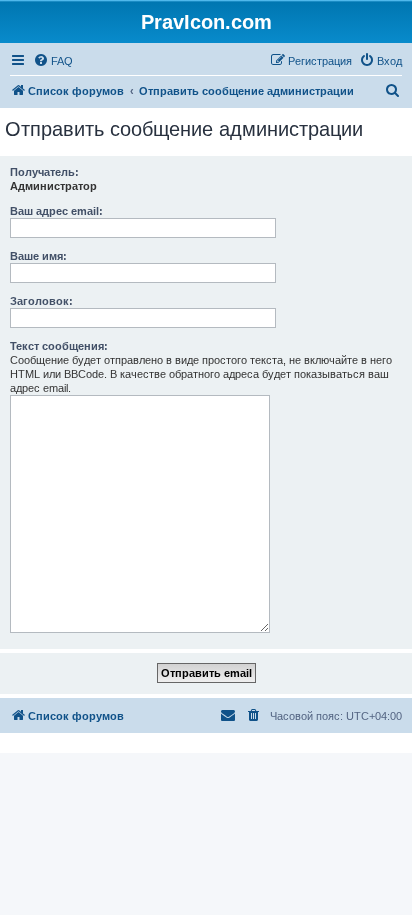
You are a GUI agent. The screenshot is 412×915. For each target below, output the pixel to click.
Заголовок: (41, 301)
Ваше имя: (38, 256)
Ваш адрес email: (56, 211)
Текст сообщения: (59, 346)
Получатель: (44, 172)
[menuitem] (53, 61)
